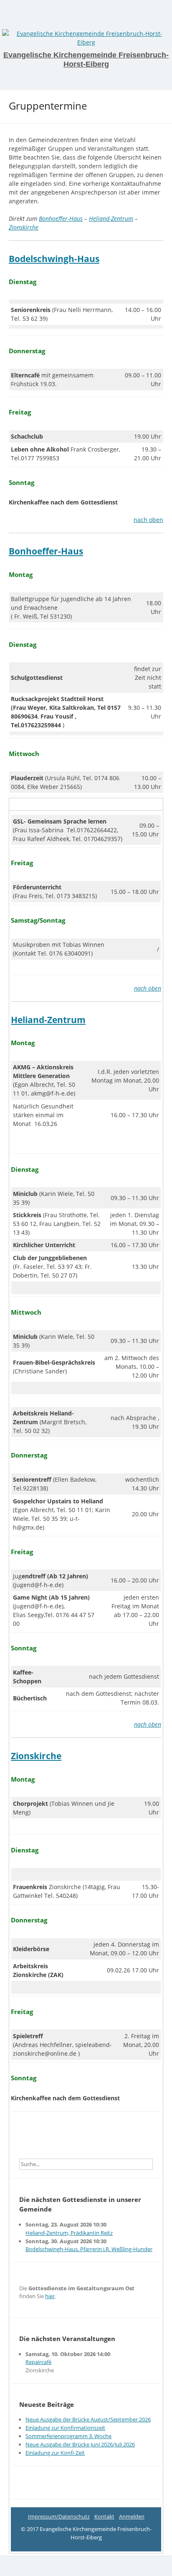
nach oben (148, 520)
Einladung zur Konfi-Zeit (55, 2453)
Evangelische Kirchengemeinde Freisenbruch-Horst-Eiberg (86, 60)
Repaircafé (38, 2362)
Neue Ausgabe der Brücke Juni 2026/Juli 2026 (80, 2444)
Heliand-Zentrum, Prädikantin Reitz (69, 2233)
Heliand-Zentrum (111, 218)
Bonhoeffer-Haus (61, 218)
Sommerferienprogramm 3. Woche (68, 2436)
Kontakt (104, 2516)
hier (50, 2296)
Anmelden (132, 2516)
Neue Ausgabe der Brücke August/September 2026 (88, 2419)
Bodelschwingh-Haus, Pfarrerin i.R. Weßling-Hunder (89, 2249)
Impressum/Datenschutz (59, 2516)
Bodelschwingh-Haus (54, 259)
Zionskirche (24, 227)
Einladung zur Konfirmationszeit (65, 2428)
